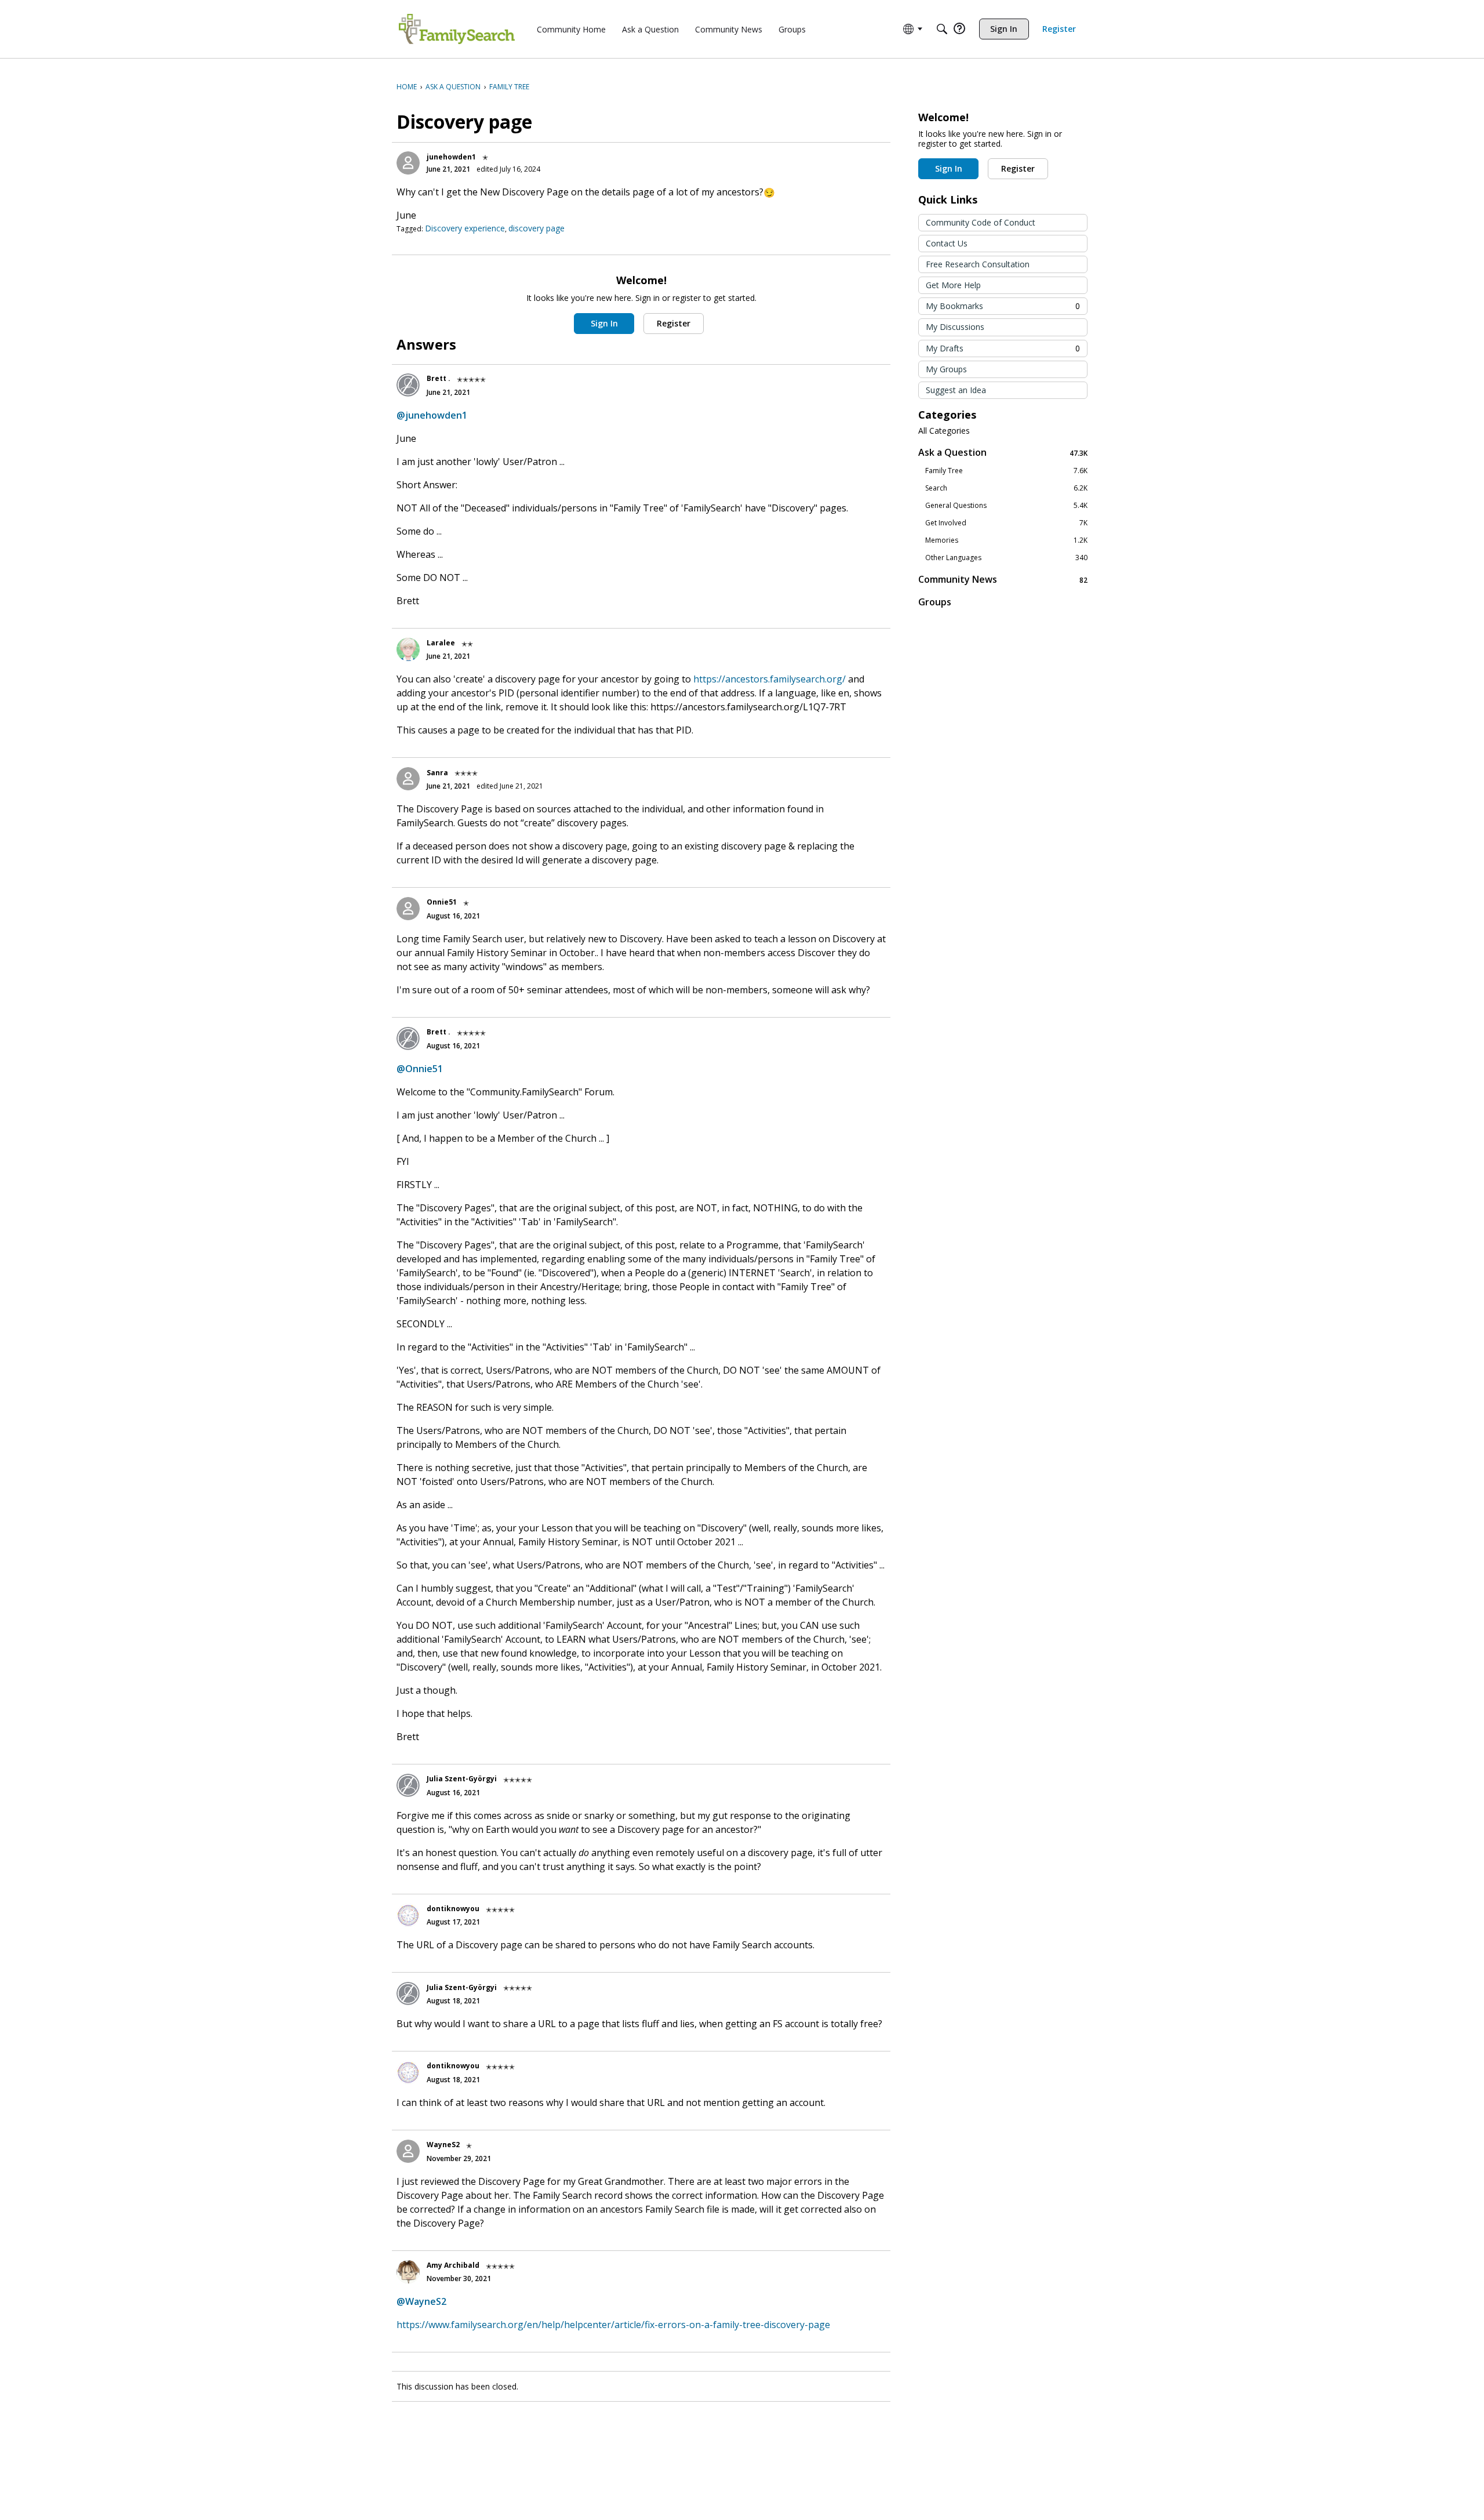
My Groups (946, 369)
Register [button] (674, 323)
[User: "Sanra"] (408, 779)
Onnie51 (442, 902)
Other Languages (1006, 558)
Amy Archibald (453, 2265)
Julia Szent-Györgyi (462, 1779)
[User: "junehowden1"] (408, 163)
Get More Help (953, 285)
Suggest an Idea (956, 390)
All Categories (944, 431)
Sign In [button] (604, 323)
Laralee (441, 643)
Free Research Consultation (978, 264)
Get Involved (1006, 523)
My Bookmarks (1003, 306)
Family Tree (1006, 471)
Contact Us (947, 243)
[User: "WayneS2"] (408, 2151)
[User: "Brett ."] (408, 385)
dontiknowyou (453, 1909)
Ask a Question (1003, 453)
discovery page (537, 228)
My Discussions (955, 327)
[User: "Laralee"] (408, 649)
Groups (935, 602)
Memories (1006, 540)
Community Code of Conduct (981, 222)
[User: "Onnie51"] (408, 909)
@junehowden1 (432, 415)
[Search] (942, 29)
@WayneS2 (421, 2301)
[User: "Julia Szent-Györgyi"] (408, 1785)
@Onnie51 (420, 1069)
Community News (1003, 580)
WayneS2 (443, 2145)
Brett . (439, 378)
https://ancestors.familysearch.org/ (770, 679)
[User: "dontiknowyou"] (408, 1915)
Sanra (437, 773)
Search (1006, 488)
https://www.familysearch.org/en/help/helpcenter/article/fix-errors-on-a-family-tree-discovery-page (613, 2325)
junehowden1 (451, 157)
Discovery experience (465, 228)
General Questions (1006, 506)
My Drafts (1003, 348)
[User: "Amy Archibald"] (408, 2272)
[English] (457, 29)
